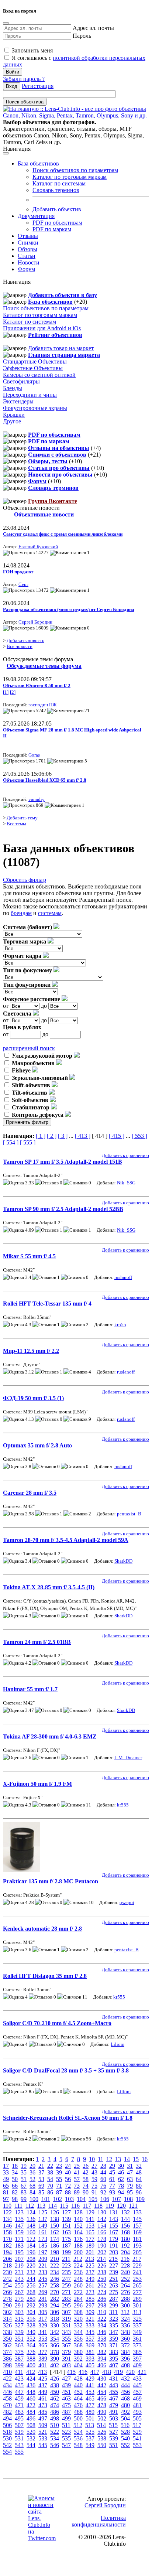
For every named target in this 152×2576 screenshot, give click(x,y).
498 (55, 2418)
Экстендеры (18, 401)
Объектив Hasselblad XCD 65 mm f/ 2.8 (45, 780)
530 (7, 2438)
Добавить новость (25, 640)
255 (19, 2285)
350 (7, 2339)
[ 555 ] (28, 1142)
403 (66, 2365)
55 (59, 2179)
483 (19, 2412)
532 (31, 2438)
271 (66, 2292)
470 (7, 2405)
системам (50, 913)
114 (53, 2206)
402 (55, 2365)
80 (139, 2186)
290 (7, 2305)
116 (75, 2206)
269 (43, 2292)
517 (137, 2425)
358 (102, 2339)
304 (31, 2312)
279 (19, 2299)
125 (43, 2212)
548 (78, 2445)
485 (43, 2412)
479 (114, 2405)
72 (68, 2186)
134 (7, 2219)
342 (55, 2332)
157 (137, 2226)
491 (114, 2412)
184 (31, 2246)
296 (78, 2305)
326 (7, 2325)
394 (102, 2359)
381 (90, 2352)
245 (43, 2279)
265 (137, 2285)
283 (66, 2299)
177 (90, 2239)
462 (55, 2398)
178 (102, 2239)
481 (137, 2405)
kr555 (120, 1325)
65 (6, 2186)
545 (43, 2445)
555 (19, 2452)
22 (50, 2166)
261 (90, 2285)
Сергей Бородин (35, 622)
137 (43, 2219)
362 (7, 2345)
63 (130, 2179)
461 (43, 2398)
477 (90, 2405)
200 (78, 2252)
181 (137, 2239)
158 (7, 2232)
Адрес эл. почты (93, 28)
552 (125, 2445)
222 (55, 2265)
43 (94, 2172)
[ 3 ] (63, 1136)
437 (43, 2385)
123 (19, 2212)
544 (31, 2445)
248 (78, 2279)
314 (7, 2319)
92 (103, 2192)
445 (137, 2385)
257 (43, 2285)
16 (145, 2159)
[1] (6, 692)
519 (19, 2432)
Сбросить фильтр (25, 880)
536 (78, 2438)
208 (31, 2259)
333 (90, 2325)
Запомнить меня (32, 50)
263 (114, 2285)
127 (66, 2212)
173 (43, 2239)
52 (32, 2179)
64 (139, 2179)
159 (19, 2232)
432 (125, 2379)
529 (137, 2432)
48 (139, 2172)
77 (112, 2186)
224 (78, 2265)
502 (102, 2418)
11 (101, 2159)
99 (24, 2199)
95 (130, 2192)
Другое (12, 421)
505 (137, 2418)
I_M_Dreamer (128, 1758)
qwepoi (127, 1902)
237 (90, 2272)
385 (137, 2352)
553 (137, 2445)
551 (114, 2445)
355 (66, 2339)
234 (55, 2272)
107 (117, 2199)
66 (15, 2186)
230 (7, 2272)
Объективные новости (44, 514)
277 (137, 2292)
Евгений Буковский (38, 547)
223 (66, 2265)
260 (78, 2285)
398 (7, 2365)
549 (90, 2445)
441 (90, 2385)
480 (125, 2405)
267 (19, 2292)
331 (66, 2325)
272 (78, 2292)
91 (94, 2192)
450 (55, 2392)
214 (101, 2259)
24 (68, 2166)
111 (18, 2206)
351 (19, 2339)
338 (7, 2332)
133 (137, 2212)
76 (103, 2186)
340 (31, 2332)
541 (137, 2438)
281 (43, 2299)
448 (31, 2392)
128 (78, 2212)
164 (78, 2232)
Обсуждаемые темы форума (44, 666)
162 (55, 2232)
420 (130, 2372)
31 (130, 2166)
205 (137, 2252)
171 (19, 2239)
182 (7, 2246)
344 (78, 2332)
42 (86, 2172)
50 (15, 2179)
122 (7, 2212)
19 (24, 2166)
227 (114, 2265)
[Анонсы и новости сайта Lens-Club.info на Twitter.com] (42, 2538)
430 (102, 2379)
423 (19, 2379)
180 (125, 2239)
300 (125, 2305)
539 (114, 2438)
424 (31, 2379)
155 (114, 2226)
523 (66, 2432)
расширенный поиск (29, 1048)
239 (114, 2272)
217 (137, 2259)
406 (102, 2365)
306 (55, 2312)
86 (50, 2192)
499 (66, 2418)
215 (113, 2259)
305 (43, 2312)
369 (90, 2345)
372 (125, 2345)
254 (7, 2285)
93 (112, 2192)
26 (86, 2166)
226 (102, 2265)
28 (103, 2166)
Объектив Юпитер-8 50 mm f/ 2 (37, 685)
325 (137, 2319)
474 (55, 2405)
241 (137, 2272)
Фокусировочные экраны (35, 408)
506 (7, 2425)
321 (90, 2319)
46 (121, 2172)
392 (78, 2359)
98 (15, 2199)
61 (112, 2179)
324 (125, 2319)
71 (59, 2186)
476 (78, 2405)
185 (43, 2246)
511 (66, 2425)
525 (90, 2432)
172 (31, 2239)
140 (78, 2219)
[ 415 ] (117, 1136)
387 (19, 2359)
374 (7, 2352)
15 (136, 2159)
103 (69, 2199)
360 (125, 2339)
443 (114, 2385)
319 (66, 2319)
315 (19, 2319)
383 (114, 2352)
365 (43, 2345)
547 (66, 2445)
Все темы (16, 824)
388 (31, 2359)
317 (43, 2319)
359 (114, 2339)
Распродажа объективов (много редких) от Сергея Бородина (69, 609)
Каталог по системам (59, 183)
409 (137, 2365)
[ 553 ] (139, 1136)
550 (102, 2445)
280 (31, 2299)
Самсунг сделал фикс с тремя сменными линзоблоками (63, 534)
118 (98, 2206)
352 (31, 2339)
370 (102, 2345)
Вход (12, 86)
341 (43, 2332)
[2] (13, 692)
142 (102, 2219)
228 (125, 2265)
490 (102, 2412)
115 (64, 2206)
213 (90, 2259)
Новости (29, 262)
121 (133, 2206)
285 (90, 2299)
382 (102, 2352)
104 (81, 2199)
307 (66, 2312)
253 (137, 2279)
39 (59, 2172)
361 (137, 2339)
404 (78, 2365)
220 (31, 2265)
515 (113, 2425)
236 (78, 2272)
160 (31, 2232)
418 (107, 2372)
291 (19, 2305)
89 (77, 2192)
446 (7, 2392)
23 (59, 2166)
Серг (23, 584)
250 (102, 2279)
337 (137, 2325)
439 (66, 2385)
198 (55, 2252)
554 (7, 2452)
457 (137, 2392)
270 (55, 2292)
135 (19, 2219)
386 (7, 2359)
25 (77, 2166)
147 (19, 2226)
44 (103, 2172)
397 (137, 2359)
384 (125, 2352)
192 (125, 2246)
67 (24, 2186)
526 (102, 2432)
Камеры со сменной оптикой (39, 375)
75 (94, 2186)
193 (137, 2246)
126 (55, 2212)
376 (31, 2352)
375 (19, 2352)
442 (102, 2385)
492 (125, 2412)
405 (90, 2365)
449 (43, 2392)
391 (66, 2359)
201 (90, 2252)
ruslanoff (123, 1277)
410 (7, 2372)
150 (55, 2226)
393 (90, 2359)
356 (78, 2339)
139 (66, 2219)
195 (19, 2252)
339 (19, 2332)
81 (6, 2192)
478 (102, 2405)
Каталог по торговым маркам (70, 177)
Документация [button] (36, 216)
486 (55, 2412)
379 (66, 2352)
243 (19, 2279)
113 (41, 2206)
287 (114, 2299)
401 (43, 2365)
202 (102, 2252)
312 (125, 2312)
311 (113, 2312)
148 (31, 2226)
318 (55, 2319)
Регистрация (38, 86)
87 (59, 2192)
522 (55, 2432)
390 (55, 2359)
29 (112, 2166)
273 (90, 2292)
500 (78, 2418)
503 (114, 2418)
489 (90, 2412)
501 (90, 2418)
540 (125, 2438)
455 (114, 2392)
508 (31, 2425)
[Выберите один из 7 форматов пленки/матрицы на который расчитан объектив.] (46, 956)
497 (43, 2418)
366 (55, 2345)
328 (31, 2325)
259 (66, 2285)
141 (90, 2219)
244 (31, 2279)
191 (114, 2246)
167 (114, 2232)
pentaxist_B (129, 1514)
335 (114, 2325)
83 (24, 2192)
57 (77, 2179)
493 (137, 2412)
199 (66, 2252)
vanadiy (37, 799)
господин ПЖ (43, 705)
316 (31, 2319)
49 (6, 2179)
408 (125, 2365)
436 (31, 2385)
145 (137, 2219)
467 (114, 2398)
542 (7, 2445)
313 (137, 2312)
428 (78, 2379)
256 (31, 2285)
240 (125, 2272)
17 (6, 2166)
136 (31, 2219)
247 (66, 2279)
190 (102, 2246)
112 (30, 2206)
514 (101, 2425)
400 (31, 2365)
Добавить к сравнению (125, 1155)
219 (19, 2265)
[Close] (6, 23)
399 (19, 2365)
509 (43, 2425)
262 (102, 2285)
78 (121, 2186)
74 (86, 2186)
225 (90, 2265)
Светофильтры (21, 381)
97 (6, 2199)
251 (114, 2279)
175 (66, 2239)
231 (19, 2272)
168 (125, 2232)
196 (31, 2252)
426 (55, 2379)
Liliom (118, 2044)
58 (86, 2179)
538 (102, 2438)
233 (43, 2272)
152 (78, 2226)
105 (93, 2199)
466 (102, 2398)
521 (43, 2432)
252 (125, 2279)
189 (90, 2246)
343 (66, 2332)
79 (130, 2186)
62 (121, 2179)
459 (19, 2398)
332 (78, 2325)
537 (90, 2438)
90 (86, 2192)
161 (43, 2232)
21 (41, 2166)
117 (87, 2206)
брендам (21, 913)
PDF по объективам (57, 223)
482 (7, 2412)
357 (90, 2339)
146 (7, 2226)
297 (90, 2305)
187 (66, 2246)
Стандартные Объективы (35, 361)
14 (127, 2159)
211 (66, 2259)
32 (139, 2166)
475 (66, 2405)
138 (55, 2219)
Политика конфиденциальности (99, 2521)
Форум (26, 269)
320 (78, 2319)
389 (43, 2359)
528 (125, 2432)
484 (31, 2412)
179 (114, 2239)
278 (7, 2299)
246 (55, 2279)
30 (121, 2166)
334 (102, 2325)
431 (114, 2379)
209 (43, 2259)
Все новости (20, 646)
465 (90, 2398)
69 (41, 2186)
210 (55, 2259)
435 (19, 2385)
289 (137, 2299)
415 (71, 2372)
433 (137, 2379)
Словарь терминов (56, 190)
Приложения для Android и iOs (42, 328)
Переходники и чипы (30, 395)
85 (41, 2192)
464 (78, 2398)
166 (102, 2232)
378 (55, 2352)
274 (102, 2292)
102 (58, 2199)
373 (137, 2345)
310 (102, 2312)
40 (68, 2172)
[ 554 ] (11, 1142)
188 (78, 2246)
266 (7, 2292)
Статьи (27, 256)
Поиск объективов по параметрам (75, 170)
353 (43, 2339)
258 (55, 2285)
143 (114, 2219)
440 (78, 2385)
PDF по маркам (52, 229)
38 (50, 2172)
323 (114, 2319)
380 (78, 2352)
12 (109, 2159)
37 (41, 2172)
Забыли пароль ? (24, 79)
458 (7, 2398)
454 (102, 2392)
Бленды (13, 388)
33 (6, 2172)
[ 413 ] (83, 1136)
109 (140, 2199)
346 (102, 2332)
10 (92, 2159)
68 (32, 2186)
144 (125, 2219)
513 (90, 2425)
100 (34, 2199)
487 (66, 2412)
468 (125, 2398)
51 (24, 2179)
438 (55, 2385)
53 (41, 2179)
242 (7, 2279)
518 (7, 2432)
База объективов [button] (38, 163)
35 (24, 2172)
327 (19, 2325)
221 (43, 2265)
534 (55, 2438)
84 (32, 2192)
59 (94, 2179)
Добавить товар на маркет (61, 348)
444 (125, 2385)
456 (125, 2392)
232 (31, 2272)
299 (114, 2305)
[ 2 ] (52, 1136)
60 (103, 2179)
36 (32, 2172)
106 (105, 2199)
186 (55, 2246)
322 (102, 2319)
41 (77, 2172)
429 (90, 2379)
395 (114, 2359)
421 (142, 2372)
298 (102, 2305)
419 (118, 2372)
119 (110, 2206)
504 (125, 2418)
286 (102, 2299)
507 (19, 2425)
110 (7, 2206)
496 (31, 2418)
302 (7, 2312)
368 (78, 2345)
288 (125, 2299)
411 (19, 2372)
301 (137, 2305)
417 (95, 2372)
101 (46, 2199)
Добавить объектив (57, 209)
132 (125, 2212)
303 (19, 2312)
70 (50, 2186)
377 (43, 2352)
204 (125, 2252)
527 (114, 2432)
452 (78, 2392)
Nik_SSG (126, 1183)
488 (78, 2412)
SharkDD (123, 1561)
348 (125, 2332)
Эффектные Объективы (33, 368)
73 (77, 2186)
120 (121, 2206)
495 (19, 2418)
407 (114, 2365)
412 (31, 2372)
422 (7, 2379)
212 (78, 2259)
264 (125, 2285)
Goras (34, 755)
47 (130, 2172)
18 (15, 2166)
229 (137, 2265)
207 (19, 2259)
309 (90, 2312)
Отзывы (28, 236)
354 (55, 2339)
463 (66, 2398)
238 (102, 2272)
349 (137, 2332)
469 (137, 2398)
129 (90, 2212)
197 (43, 2252)
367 (66, 2345)
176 (78, 2239)
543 (19, 2445)
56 (68, 2179)
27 (94, 2166)
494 (7, 2418)
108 (128, 2199)
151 (66, 2226)
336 (125, 2325)
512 (78, 2425)
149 (43, 2226)
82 (15, 2192)
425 (43, 2379)
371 (114, 2345)
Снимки (28, 243)
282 (55, 2299)
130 (102, 2212)
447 (19, 2392)
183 (19, 2246)
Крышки (14, 415)
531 (19, 2438)
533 (43, 2438)
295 (66, 2305)
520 (31, 2432)
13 (118, 2159)
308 (78, 2312)
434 (7, 2385)
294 (55, 2305)
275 (114, 2292)
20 (32, 2166)
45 (112, 2172)
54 (50, 2179)
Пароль (82, 36)
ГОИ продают (18, 572)
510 (55, 2425)
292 (31, 2305)
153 (90, 2226)
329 (43, 2325)
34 (15, 2172)
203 (114, 2252)
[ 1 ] (41, 1136)
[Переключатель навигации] (6, 153)
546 (55, 2445)
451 (66, 2392)
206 (7, 2259)
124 (31, 2212)
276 (125, 2292)
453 (90, 2392)
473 (43, 2405)
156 (125, 2226)
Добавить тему (22, 818)
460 (31, 2398)
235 (66, 2272)
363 (19, 2345)
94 (121, 2192)
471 (19, 2405)
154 (102, 2226)
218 (7, 2265)
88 (68, 2192)
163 (66, 2232)
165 (90, 2232)
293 (43, 2305)
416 (83, 2372)
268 (31, 2292)
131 (114, 2212)
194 (7, 2252)
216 (125, 2259)
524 (78, 2432)
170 (7, 2239)
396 (125, 2359)
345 (90, 2332)
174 (55, 2239)
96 (139, 2192)
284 (78, 2299)
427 (66, 2379)
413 (42, 2372)
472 (31, 2405)
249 (90, 2279)
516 (125, 2425)
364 (31, 2345)
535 (66, 2438)
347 (114, 2332)
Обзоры (27, 249)
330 (55, 2325)
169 (137, 2232)
